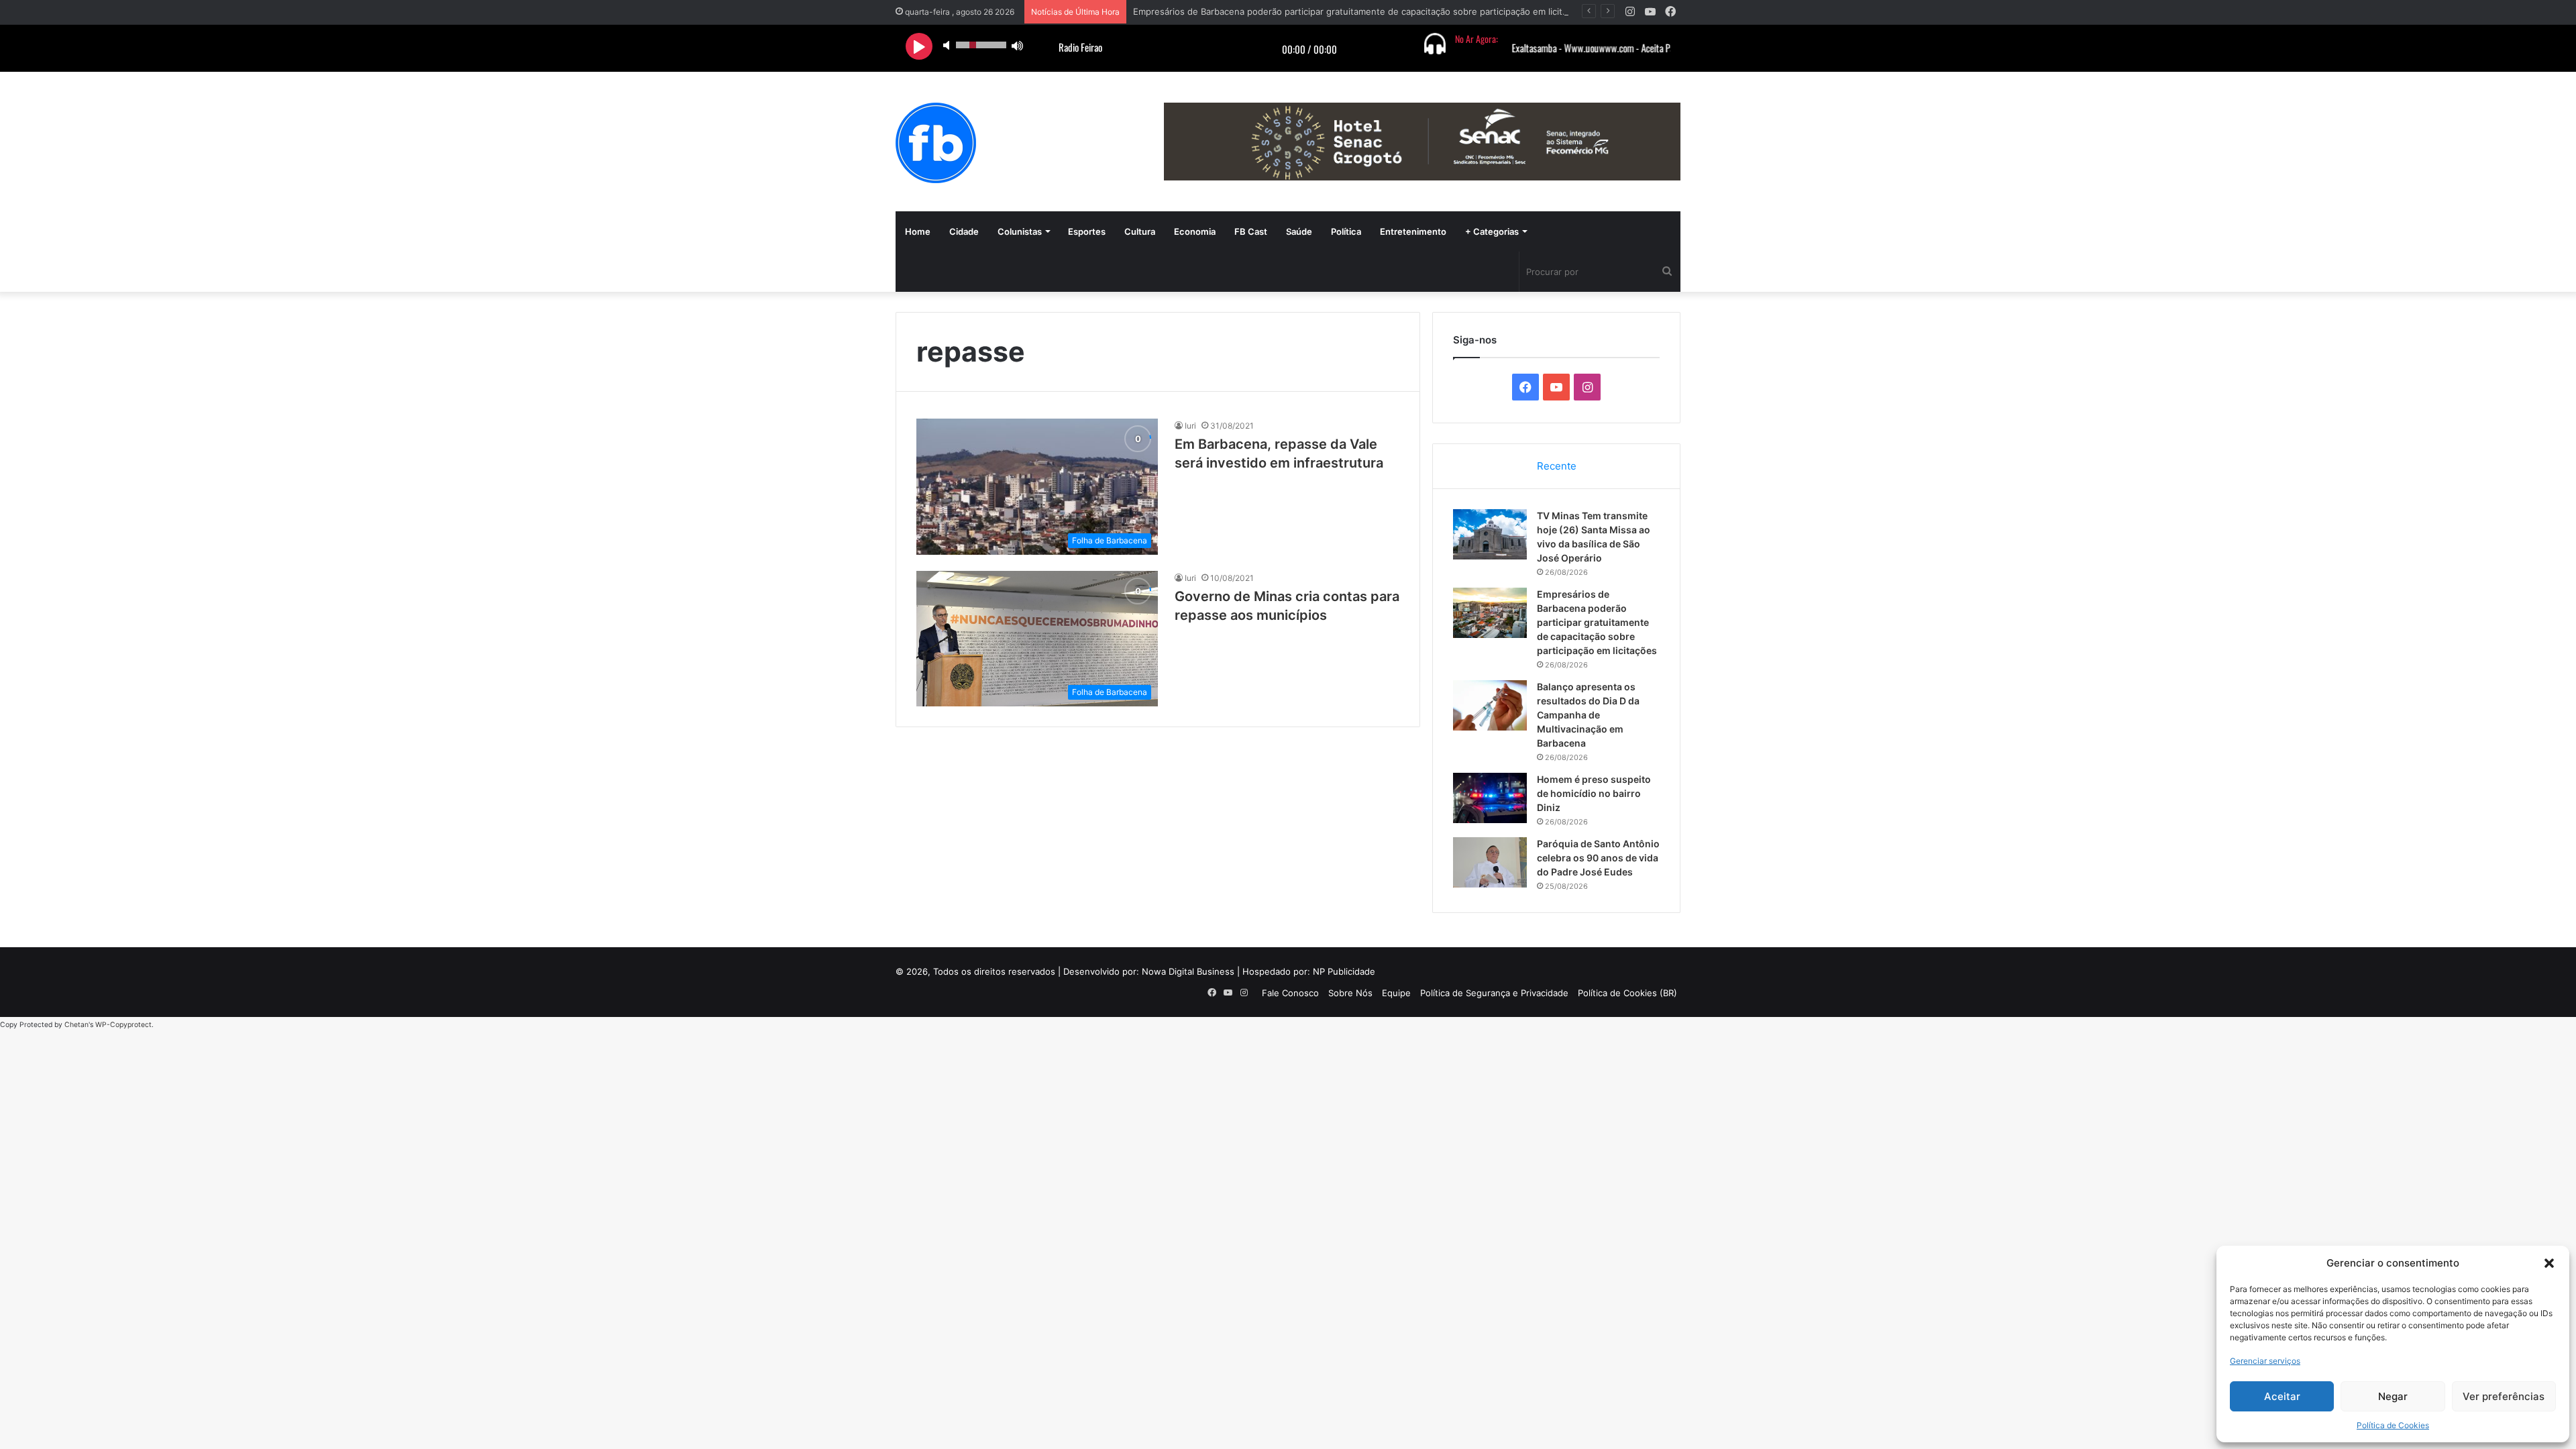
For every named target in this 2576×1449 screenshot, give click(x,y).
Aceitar (2282, 1396)
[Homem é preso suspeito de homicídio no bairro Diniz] (1490, 798)
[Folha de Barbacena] (936, 143)
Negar (2393, 1396)
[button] (2549, 1263)
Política (1346, 231)
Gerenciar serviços (2265, 1361)
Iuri (1190, 426)
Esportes (1087, 231)
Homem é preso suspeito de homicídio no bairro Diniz (1594, 793)
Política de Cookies (2393, 1425)
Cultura (1140, 231)
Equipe (1396, 993)
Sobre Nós (1350, 993)
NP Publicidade (1344, 971)
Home (918, 231)
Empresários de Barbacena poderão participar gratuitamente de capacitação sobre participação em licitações (1360, 11)
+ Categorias (1492, 231)
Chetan (76, 1025)
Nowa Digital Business (1188, 971)
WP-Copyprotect (123, 1025)
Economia (1195, 231)
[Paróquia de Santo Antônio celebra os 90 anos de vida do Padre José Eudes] (1490, 862)
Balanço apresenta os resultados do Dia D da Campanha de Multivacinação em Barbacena (1588, 715)
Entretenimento (1413, 231)
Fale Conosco (1290, 993)
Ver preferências (2504, 1396)
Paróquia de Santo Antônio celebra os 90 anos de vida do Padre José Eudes (1598, 858)
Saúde (1299, 231)
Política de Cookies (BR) (1627, 993)
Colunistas (1020, 231)
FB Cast (1251, 231)
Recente (1557, 466)
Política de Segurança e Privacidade (1494, 993)
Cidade (964, 231)
